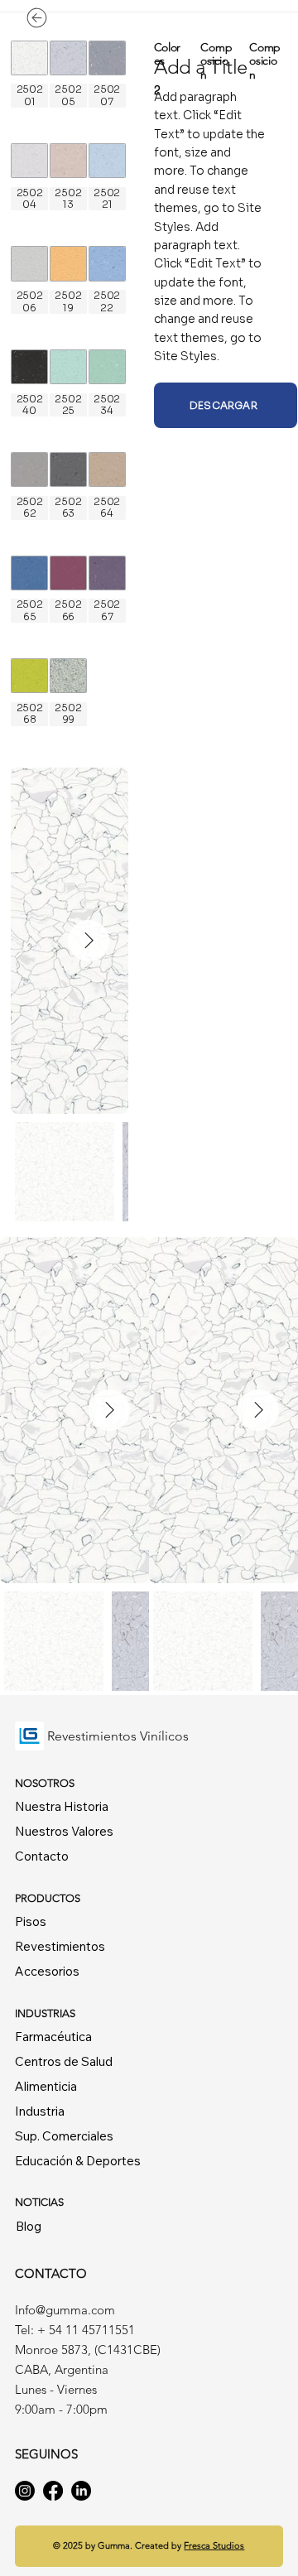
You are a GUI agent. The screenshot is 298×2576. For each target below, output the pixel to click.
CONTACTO (51, 2273)
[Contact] (65, 17)
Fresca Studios (214, 2545)
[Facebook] (53, 2491)
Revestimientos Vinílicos (118, 1736)
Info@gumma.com (65, 2310)
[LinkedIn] (81, 2491)
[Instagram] (25, 2491)
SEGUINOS (48, 2454)
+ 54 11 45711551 (88, 2330)
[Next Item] (89, 941)
